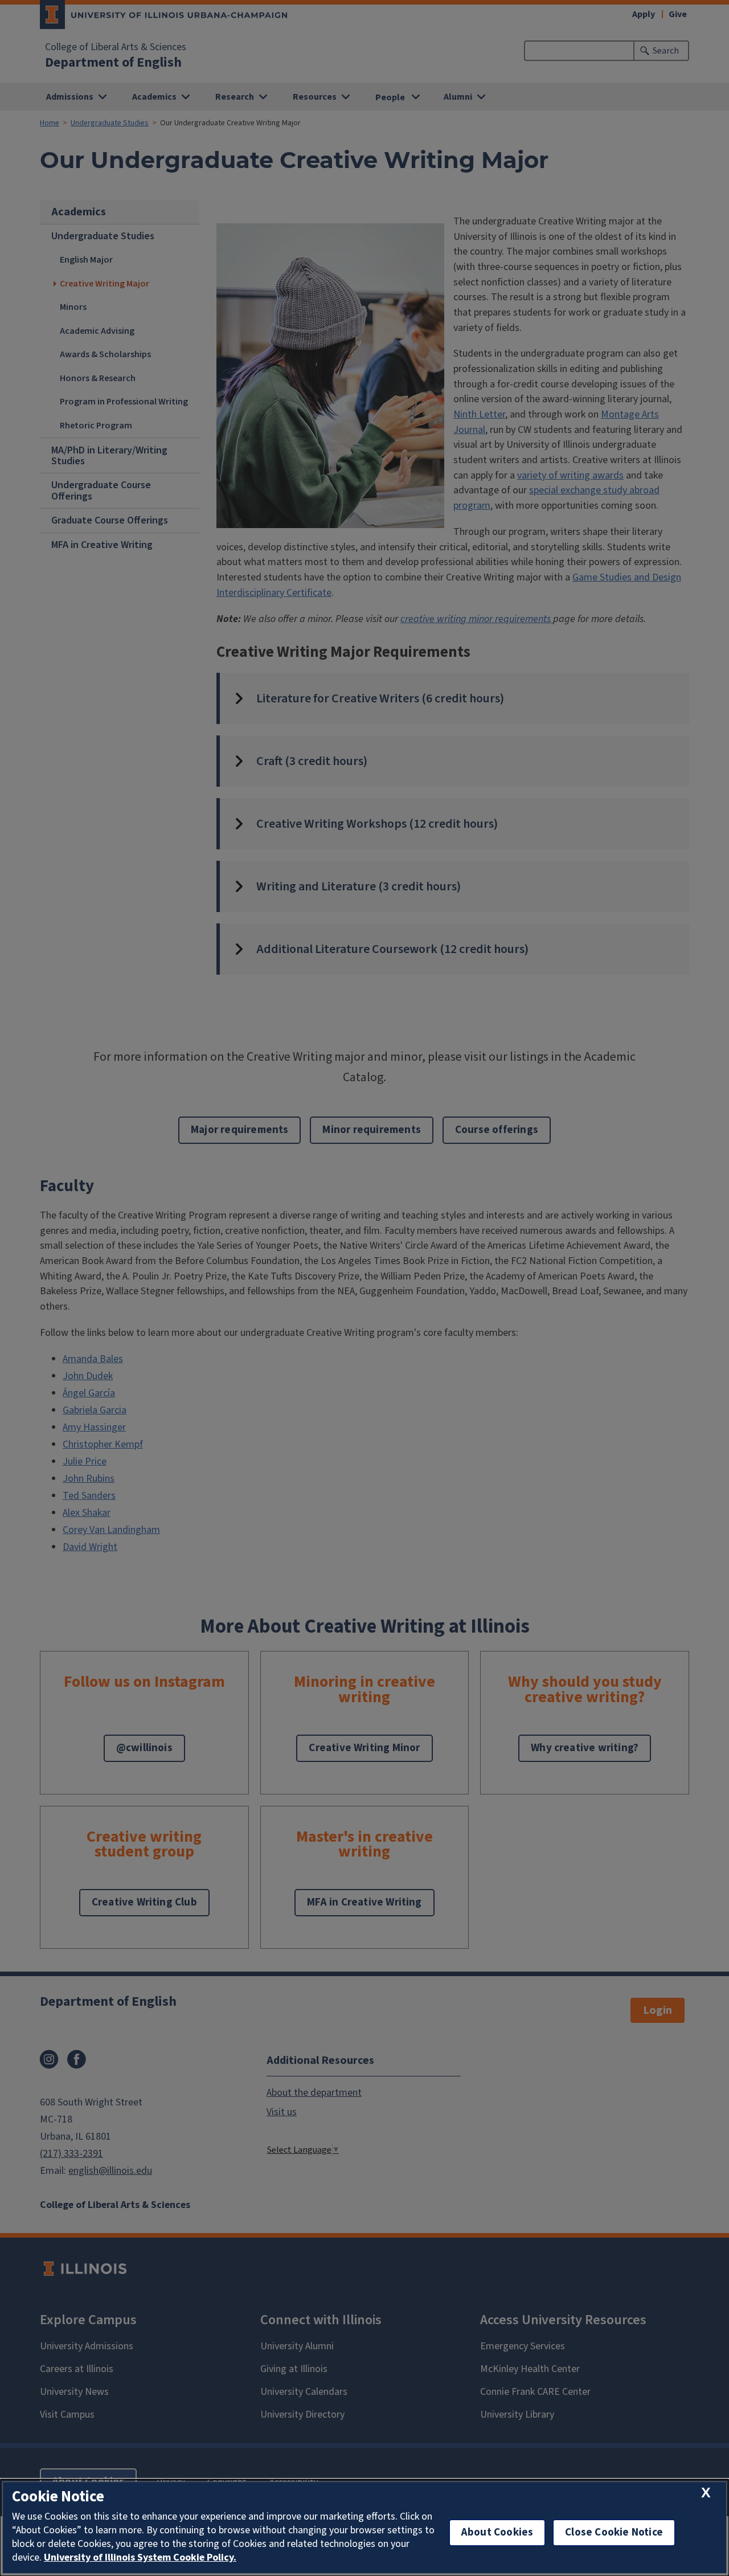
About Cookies (497, 2532)
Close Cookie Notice (614, 2532)
